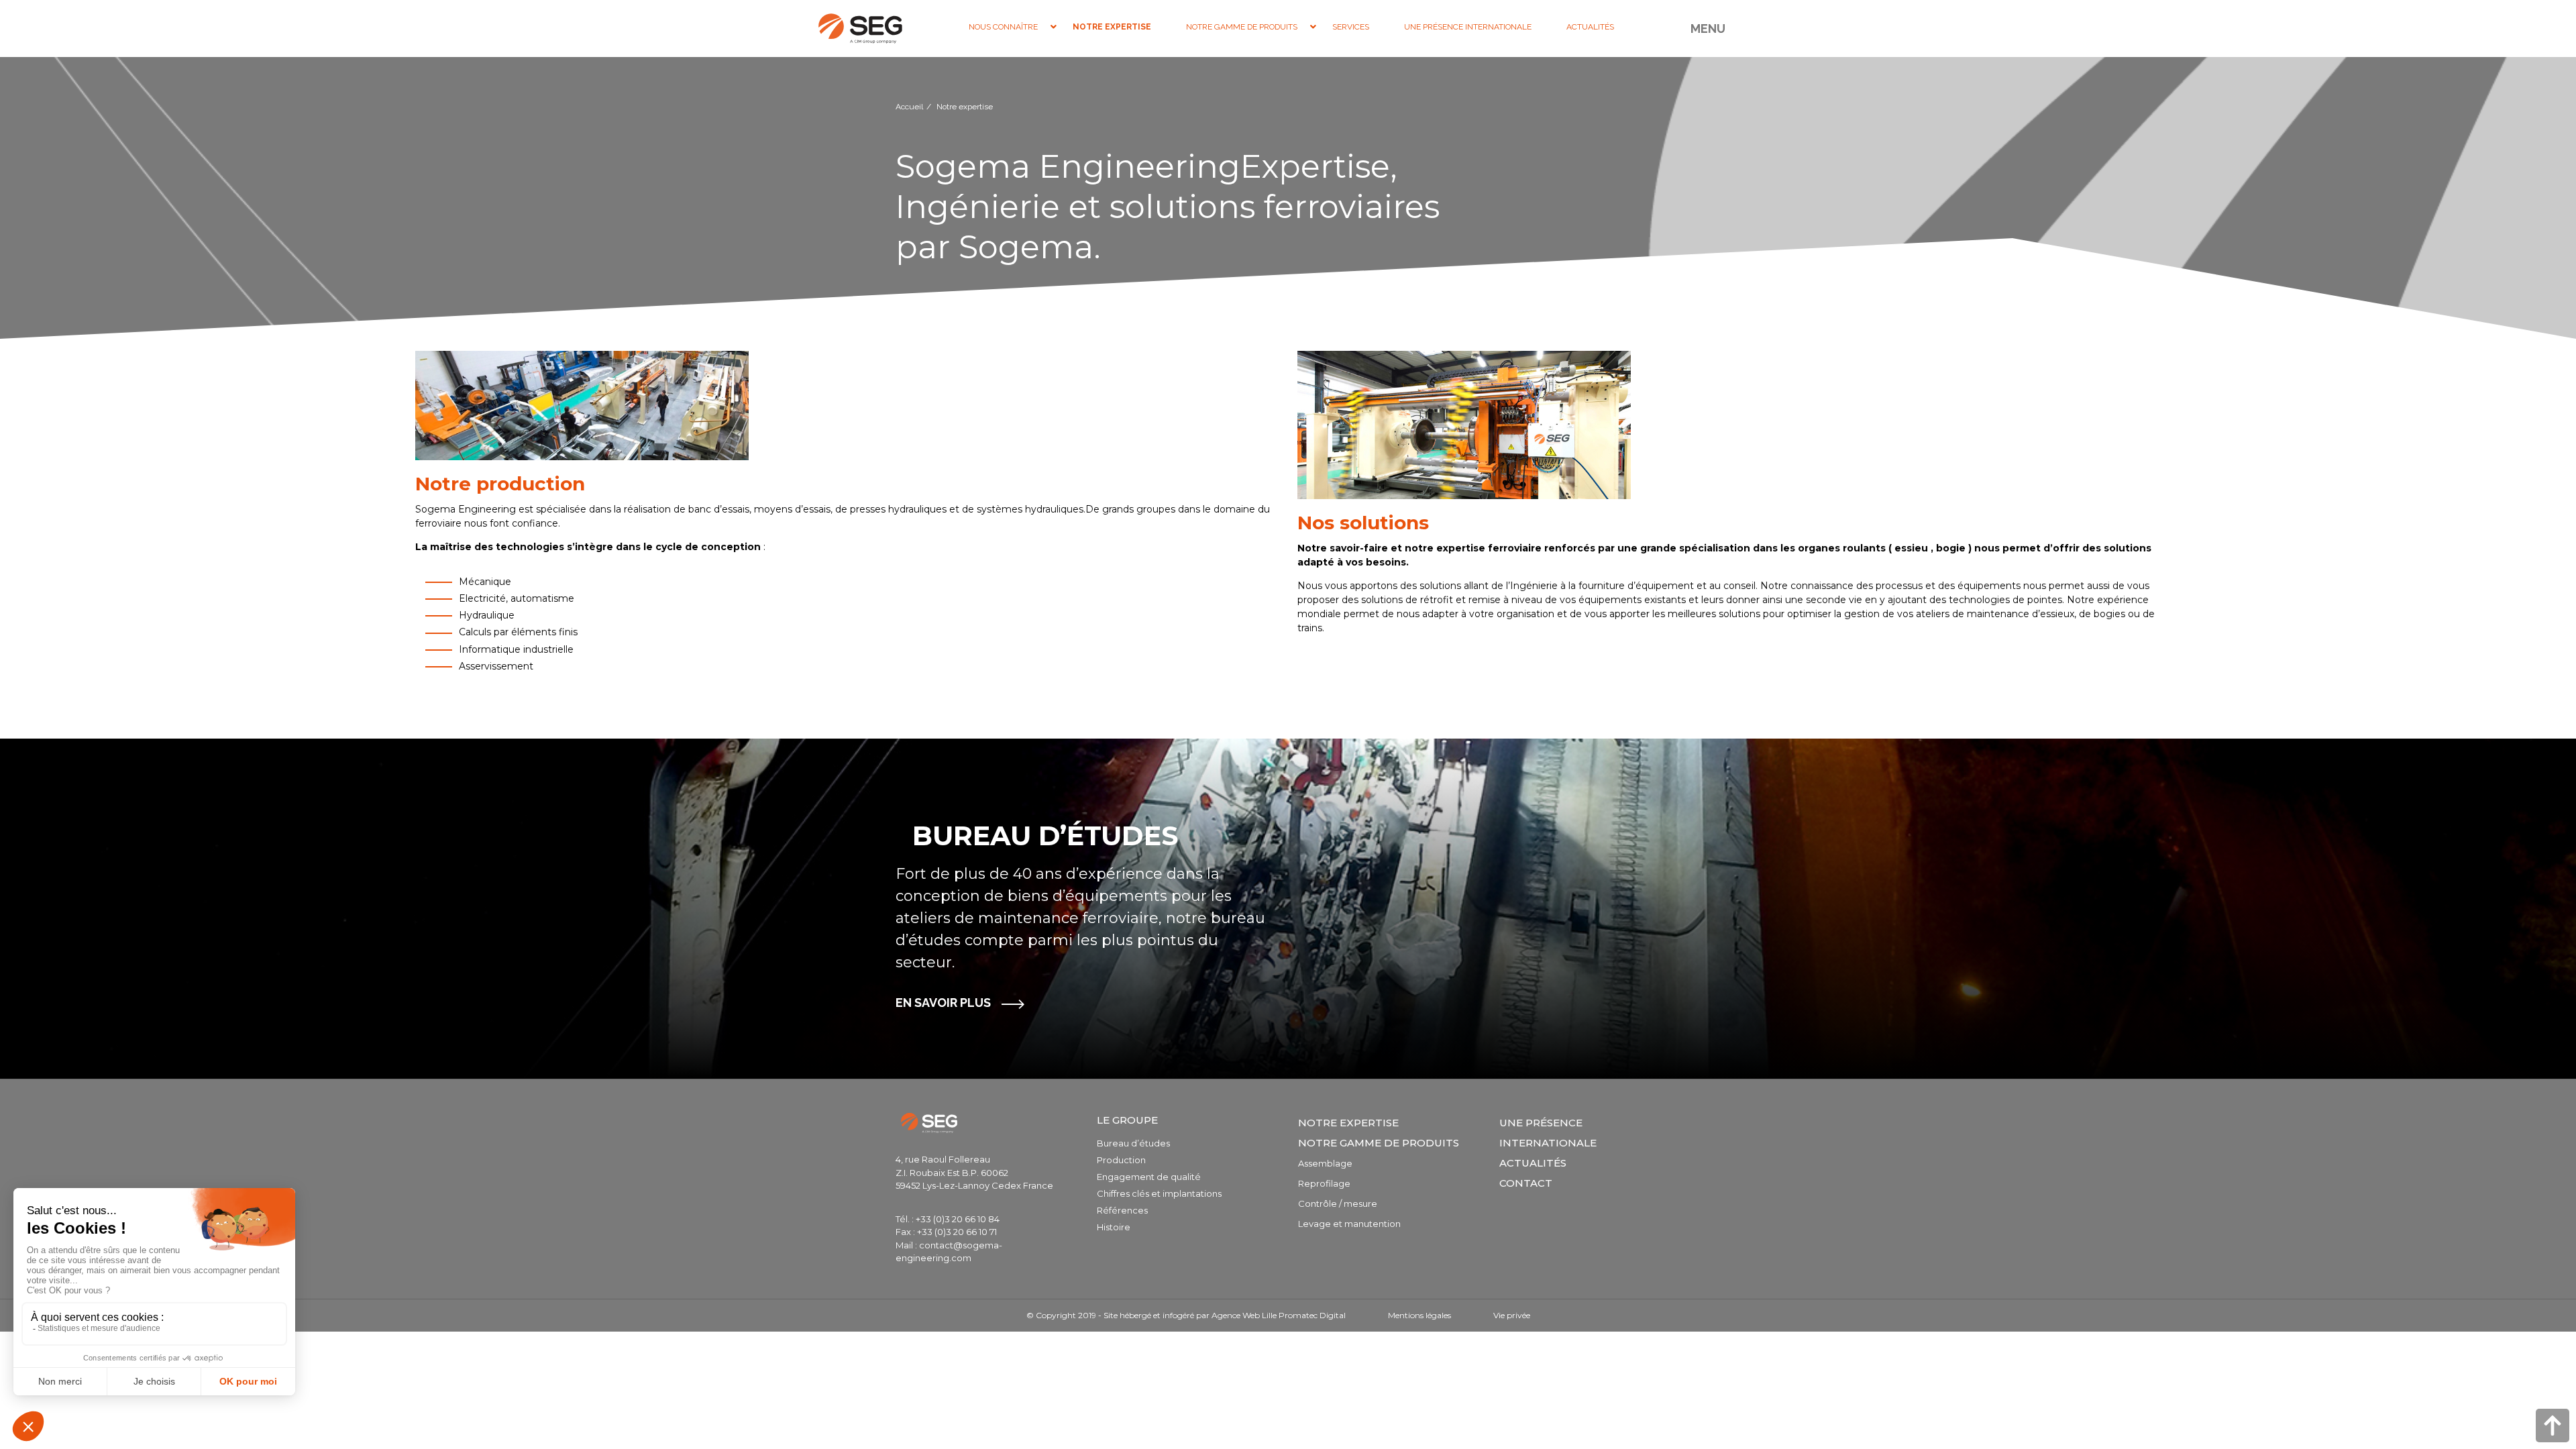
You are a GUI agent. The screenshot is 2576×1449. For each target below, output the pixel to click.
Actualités (1533, 1163)
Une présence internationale (1548, 1133)
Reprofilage (1324, 1183)
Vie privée (1512, 1315)
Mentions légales (1419, 1315)
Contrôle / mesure (1338, 1203)
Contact (1526, 1183)
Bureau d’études (1133, 1143)
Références (1122, 1210)
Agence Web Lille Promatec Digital (1279, 1315)
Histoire (1114, 1227)
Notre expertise (1348, 1123)
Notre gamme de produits (1379, 1143)
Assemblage (1325, 1163)
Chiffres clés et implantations (1159, 1193)
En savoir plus (943, 1003)
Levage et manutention (1349, 1224)
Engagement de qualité (1149, 1177)
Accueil (909, 107)
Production (1121, 1160)
